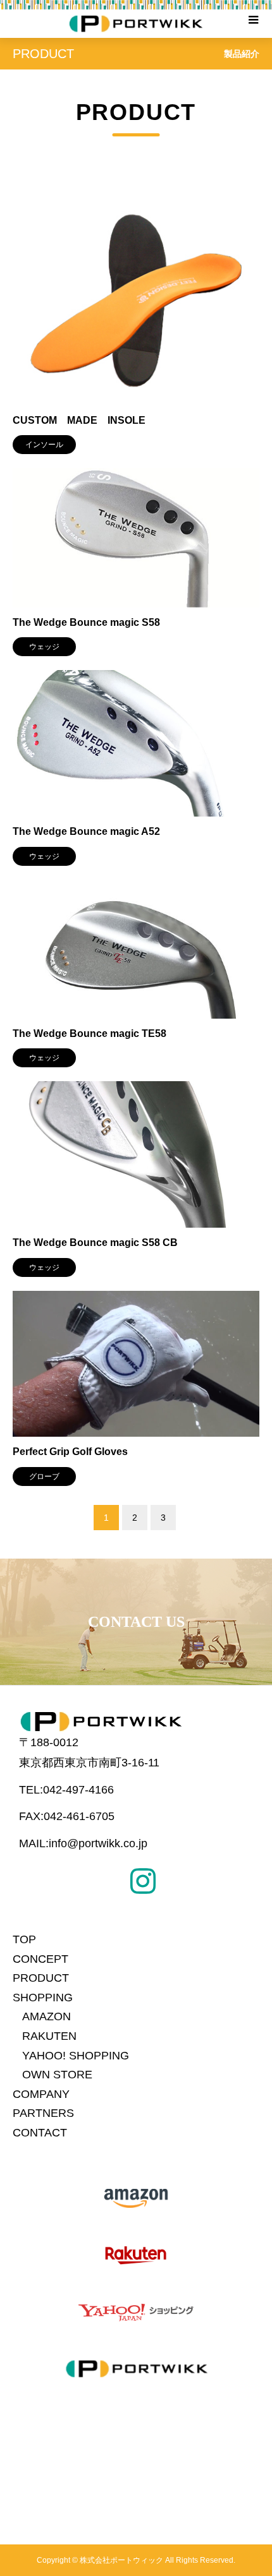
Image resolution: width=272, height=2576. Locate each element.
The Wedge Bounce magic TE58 (90, 1033)
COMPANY (41, 2094)
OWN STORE (57, 2075)
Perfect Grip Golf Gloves (70, 1452)
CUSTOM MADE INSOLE (79, 420)
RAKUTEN (49, 2036)
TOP (24, 1939)
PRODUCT (41, 1978)
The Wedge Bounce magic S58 (86, 622)
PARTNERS (43, 2113)
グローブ (44, 1477)
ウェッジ (44, 647)
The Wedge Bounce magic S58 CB (95, 1243)
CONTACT (40, 2133)
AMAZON (46, 2016)
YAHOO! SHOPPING (76, 2056)
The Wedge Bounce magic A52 (86, 831)
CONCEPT (40, 1959)
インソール (44, 445)
